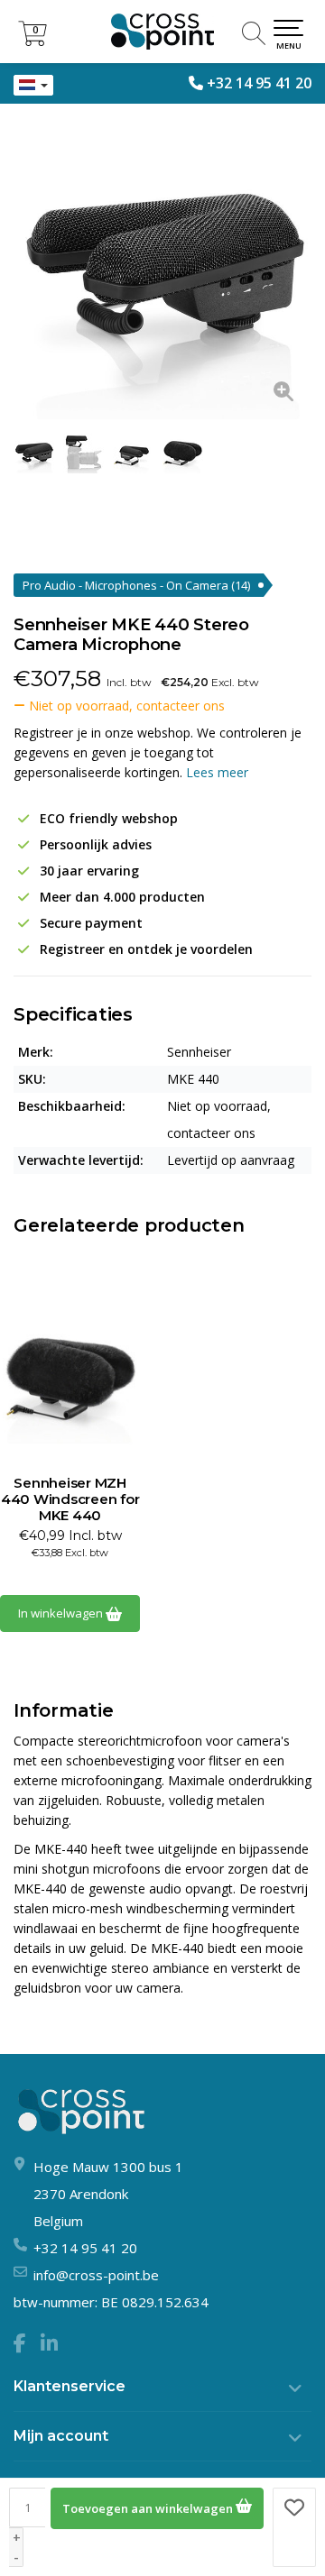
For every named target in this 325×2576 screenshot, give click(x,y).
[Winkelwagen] (32, 41)
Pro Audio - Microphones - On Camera (136, 585)
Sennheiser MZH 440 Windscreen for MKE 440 (70, 1499)
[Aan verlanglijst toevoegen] (294, 2527)
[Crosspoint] (162, 32)
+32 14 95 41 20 (259, 83)
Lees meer (217, 772)
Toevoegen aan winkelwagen (149, 2508)
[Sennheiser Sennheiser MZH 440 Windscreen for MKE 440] (70, 1376)
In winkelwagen (62, 1613)
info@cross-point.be (96, 2275)
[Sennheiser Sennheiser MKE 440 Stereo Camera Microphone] (162, 270)
